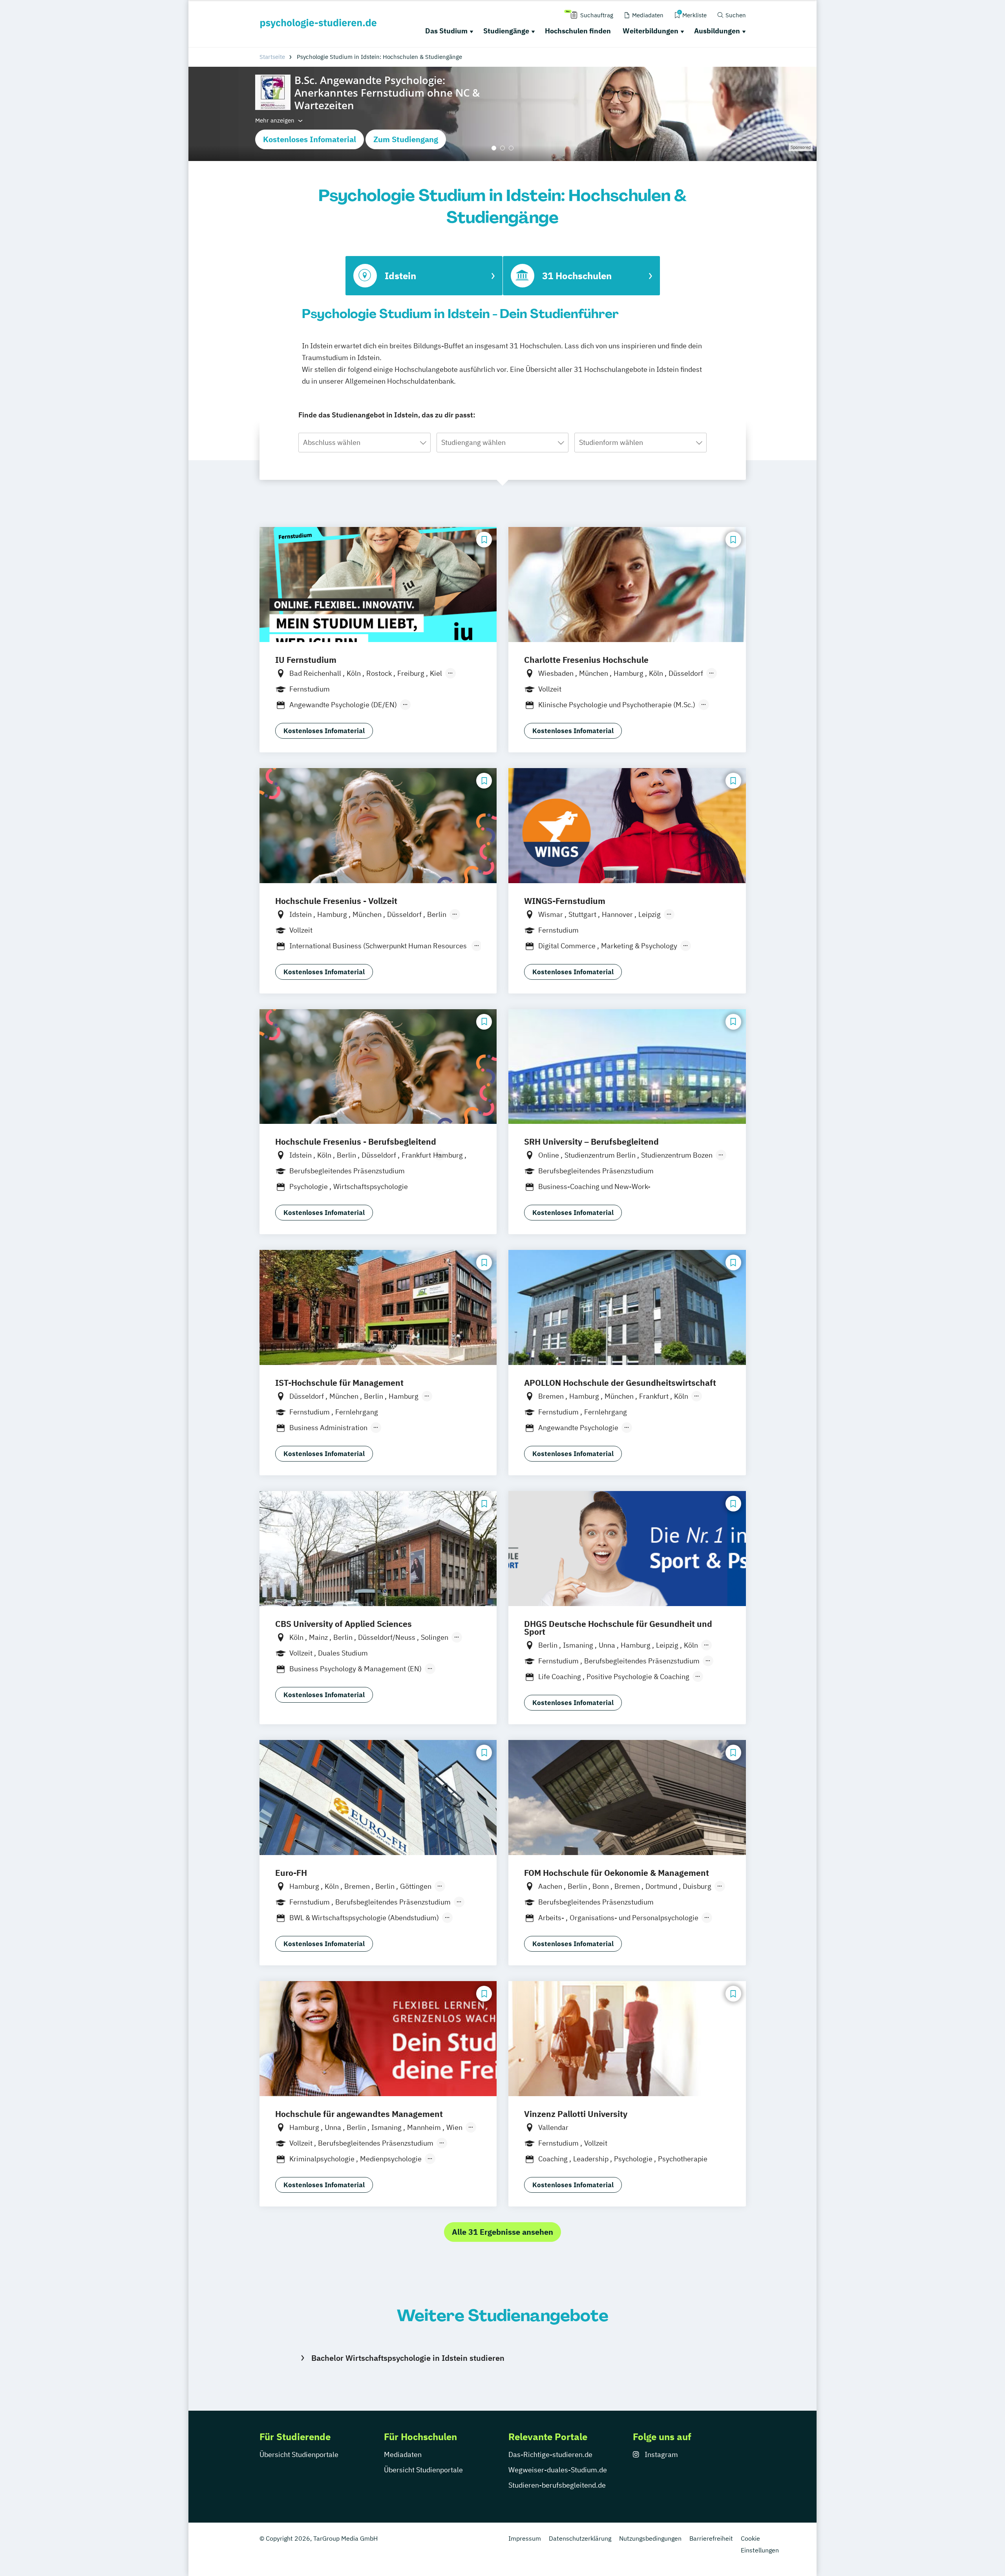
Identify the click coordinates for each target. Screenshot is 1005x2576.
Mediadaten (403, 2454)
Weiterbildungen (651, 31)
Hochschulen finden (578, 31)
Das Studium (446, 31)
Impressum (525, 2538)
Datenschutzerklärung (580, 2538)
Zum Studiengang (406, 139)
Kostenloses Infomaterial (310, 139)
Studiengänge (506, 31)
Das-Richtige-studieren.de (550, 2454)
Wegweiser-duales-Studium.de (558, 2470)
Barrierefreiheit (711, 2538)
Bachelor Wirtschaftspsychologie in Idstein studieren (408, 2358)
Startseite (272, 57)
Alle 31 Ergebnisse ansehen (502, 2232)
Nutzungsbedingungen (650, 2538)
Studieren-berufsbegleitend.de (557, 2485)
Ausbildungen (717, 31)
